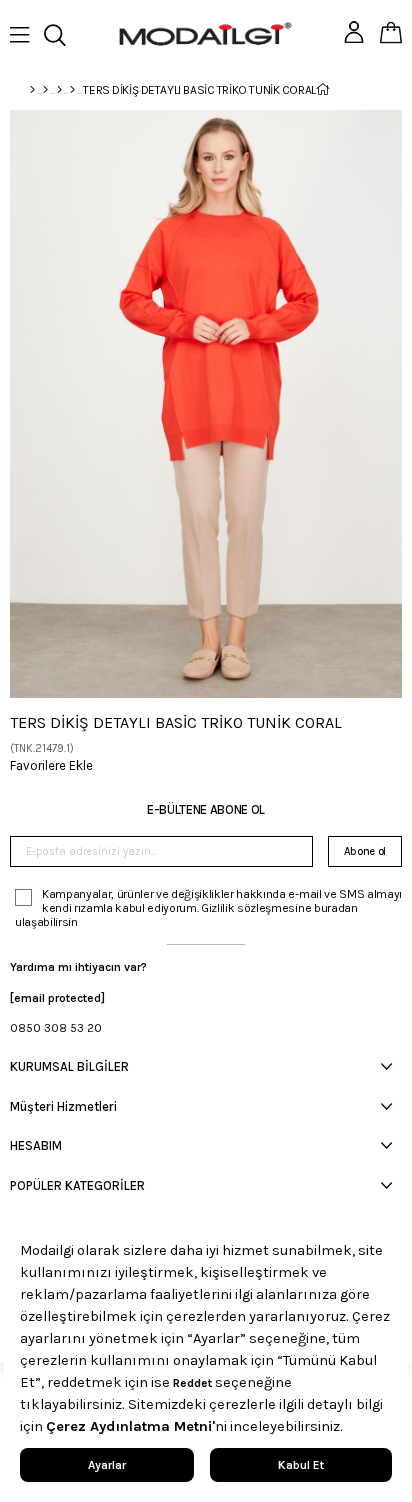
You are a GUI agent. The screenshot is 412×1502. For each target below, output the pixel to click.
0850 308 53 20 (56, 1028)
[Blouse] (72, 90)
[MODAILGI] (45, 90)
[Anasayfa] (32, 90)
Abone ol (365, 851)
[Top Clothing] (59, 90)
